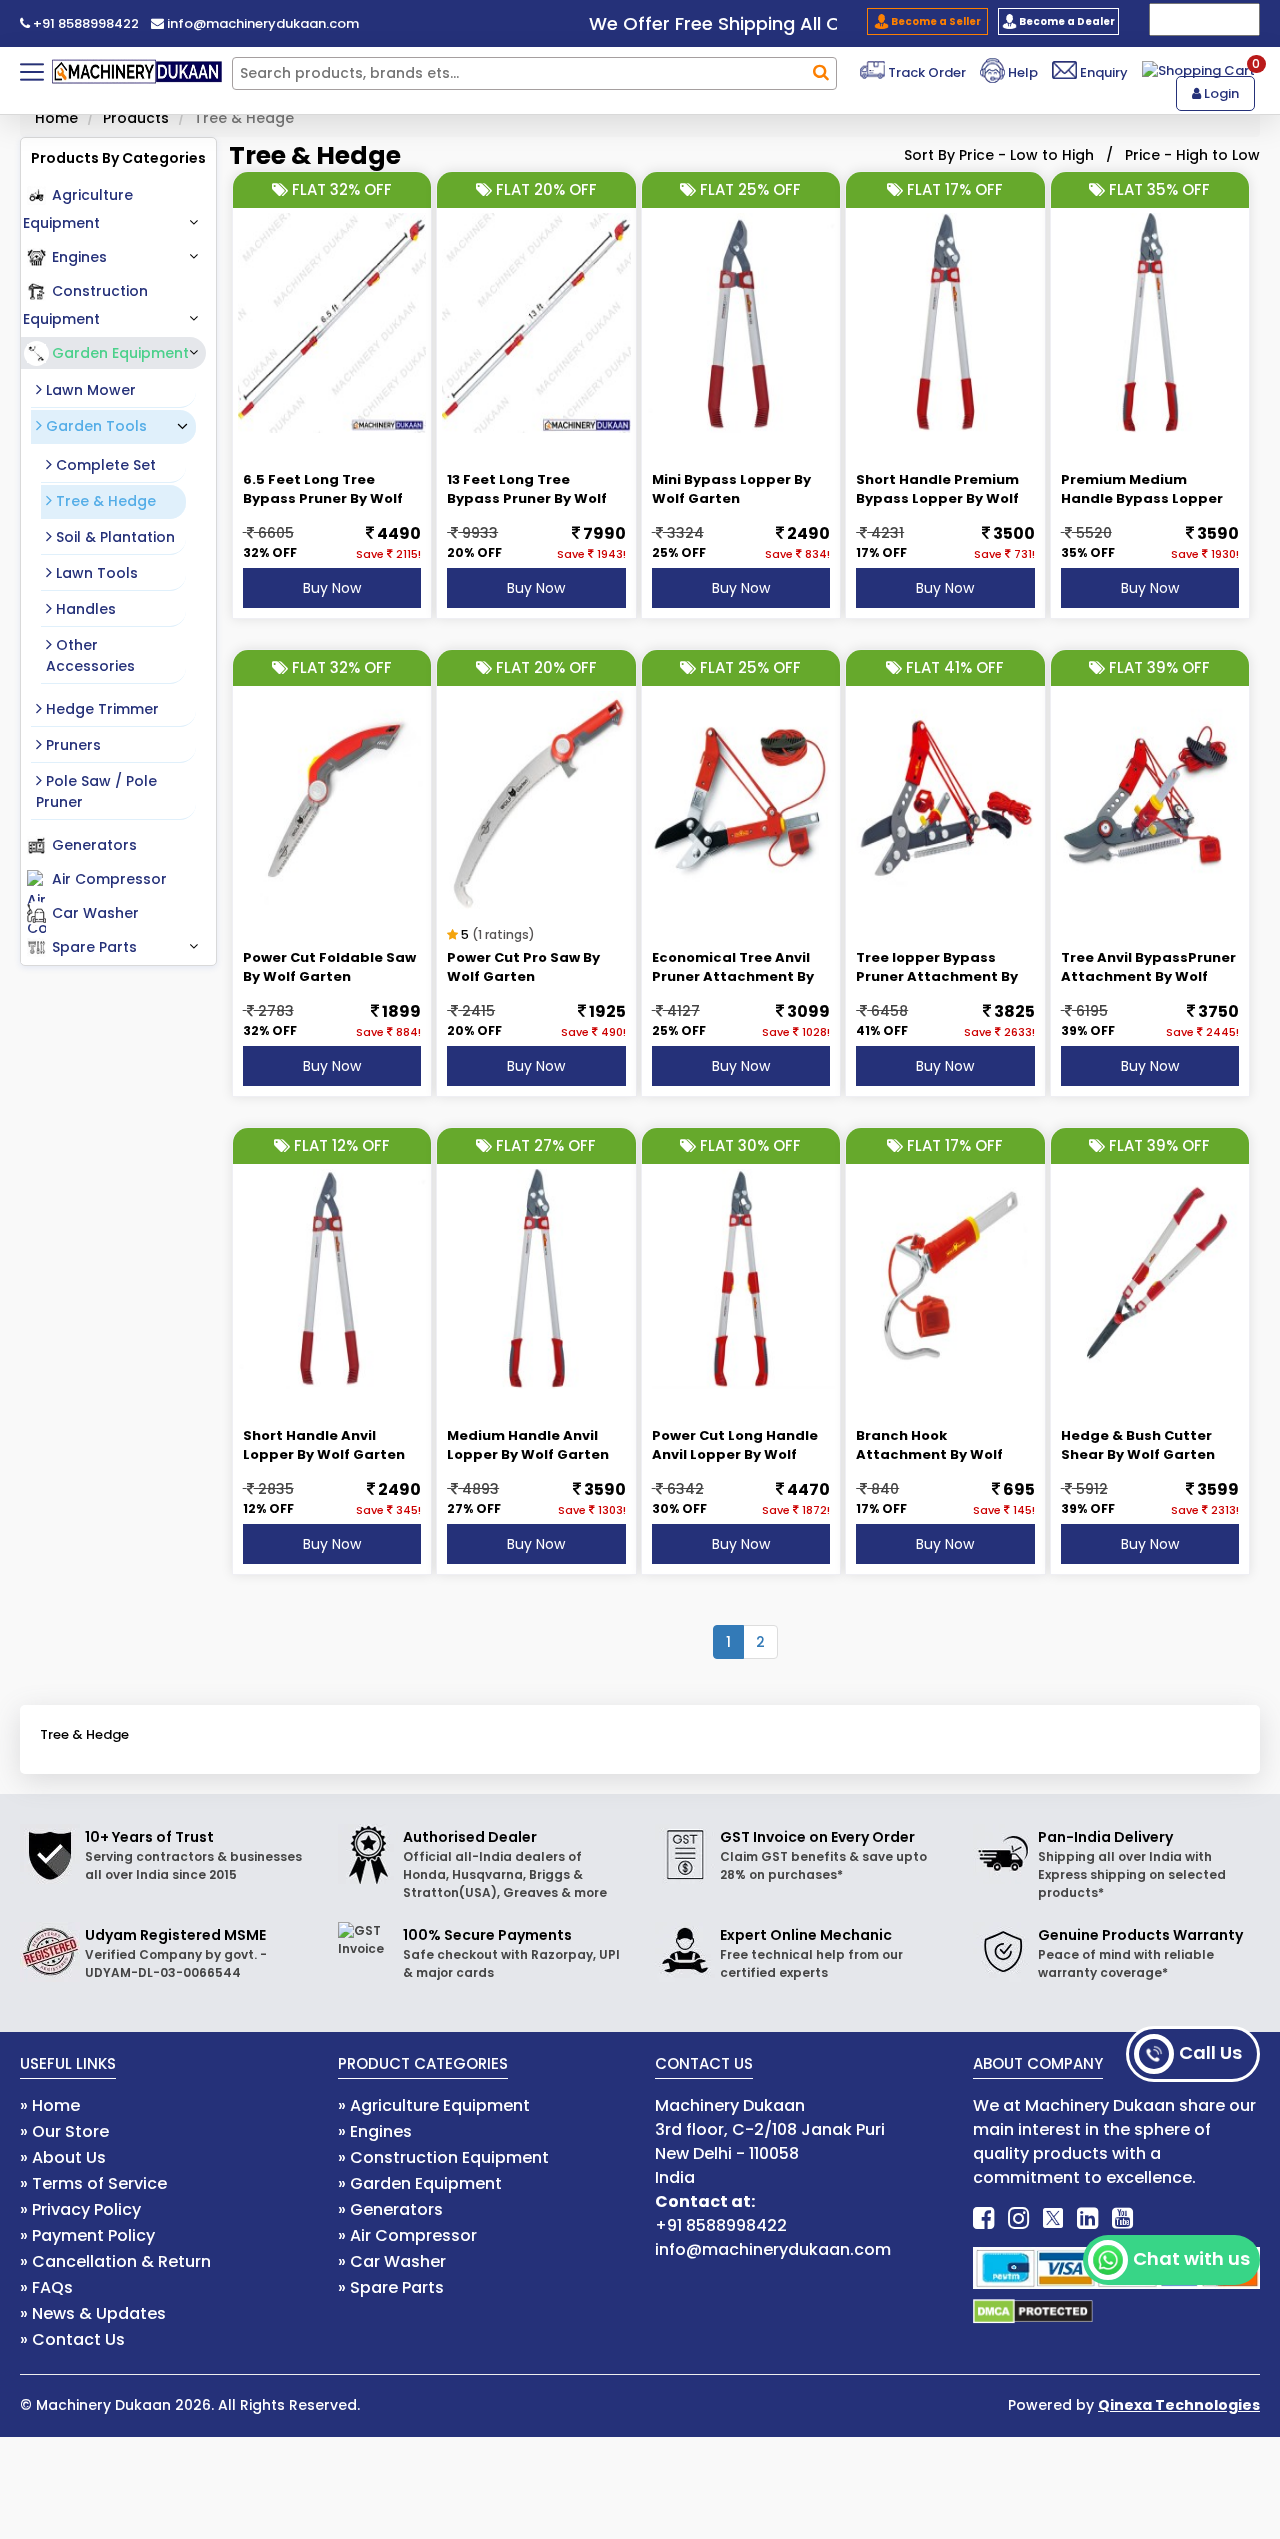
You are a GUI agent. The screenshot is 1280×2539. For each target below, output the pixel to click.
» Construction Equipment (443, 2157)
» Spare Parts (391, 2287)
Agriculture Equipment (78, 209)
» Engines (375, 2131)
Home (56, 118)
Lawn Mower (89, 390)
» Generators (390, 2209)
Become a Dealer (1066, 21)
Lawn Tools (95, 573)
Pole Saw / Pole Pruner (96, 791)
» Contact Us (72, 2339)
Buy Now (332, 588)
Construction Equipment (85, 305)
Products (136, 118)
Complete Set (104, 465)
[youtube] (1122, 2218)
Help (1021, 72)
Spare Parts (94, 947)
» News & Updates (93, 2313)
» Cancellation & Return (115, 2261)
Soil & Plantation (113, 537)
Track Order (925, 72)
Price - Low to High (1026, 155)
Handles (84, 609)
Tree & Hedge (104, 501)
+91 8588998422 (84, 23)
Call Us (1210, 2052)
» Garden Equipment (420, 2183)
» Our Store (64, 2131)
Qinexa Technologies (1179, 2405)
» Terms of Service (93, 2183)
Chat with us (1191, 2258)
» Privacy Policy (80, 2209)
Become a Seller (935, 21)
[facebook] (983, 2218)
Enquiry (1102, 72)
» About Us (63, 2157)
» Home (50, 2105)
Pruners (71, 745)
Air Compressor (109, 879)
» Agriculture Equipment (434, 2105)
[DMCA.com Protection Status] (1033, 2310)
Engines (79, 257)
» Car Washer (392, 2261)
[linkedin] (1087, 2218)
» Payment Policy (87, 2235)
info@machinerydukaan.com (261, 23)
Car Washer (95, 913)
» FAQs (46, 2287)
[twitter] (1053, 2218)
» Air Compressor (407, 2235)
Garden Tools (94, 426)
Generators (94, 845)
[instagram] (1018, 2218)
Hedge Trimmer (100, 709)
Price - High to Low (1192, 155)
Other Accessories (90, 655)
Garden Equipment (120, 353)
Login (1220, 93)
